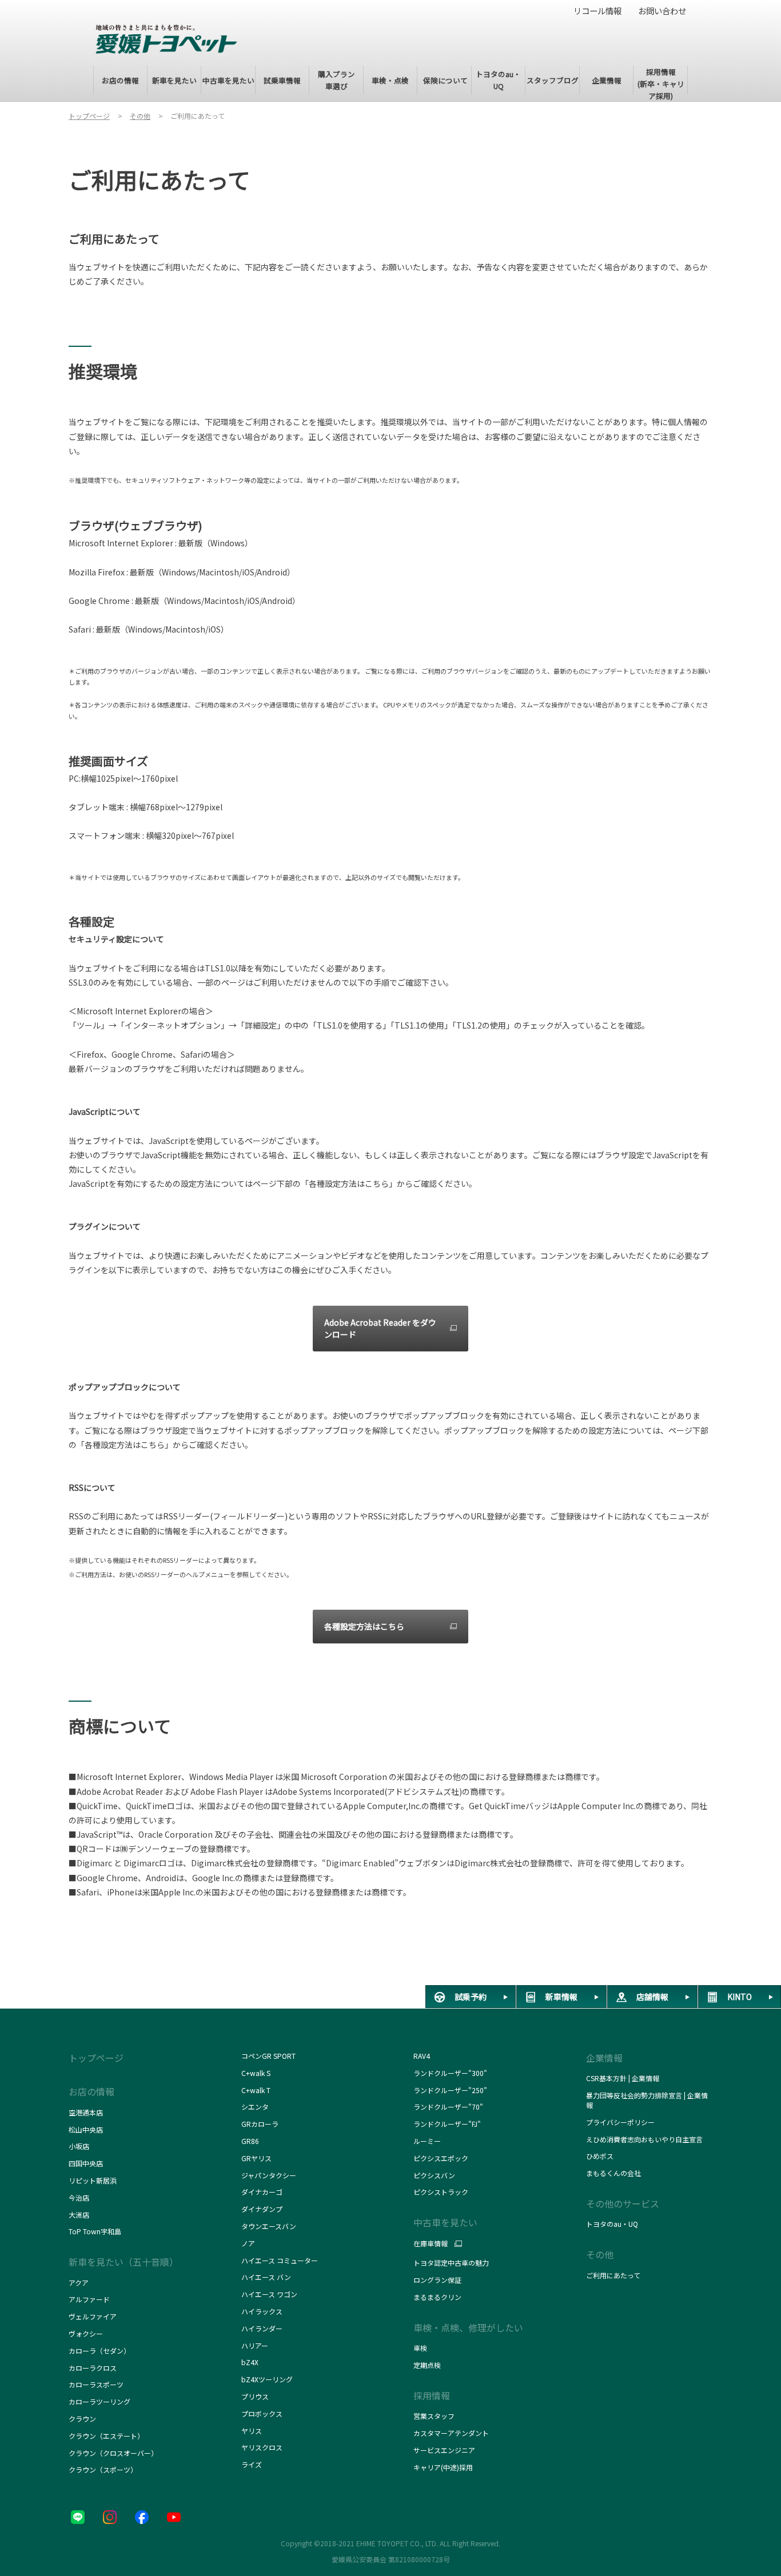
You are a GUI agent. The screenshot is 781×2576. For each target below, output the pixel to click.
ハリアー (255, 2345)
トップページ (96, 2058)
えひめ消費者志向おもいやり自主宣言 (644, 2139)
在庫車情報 (431, 2243)
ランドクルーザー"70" (448, 2107)
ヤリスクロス (262, 2447)
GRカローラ (260, 2124)
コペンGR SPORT (268, 2056)
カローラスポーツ (96, 2384)
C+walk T (256, 2090)
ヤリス (252, 2431)
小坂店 (79, 2146)
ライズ (252, 2464)
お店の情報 (91, 2091)
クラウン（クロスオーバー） (113, 2453)
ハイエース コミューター (280, 2260)
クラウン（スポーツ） (103, 2469)
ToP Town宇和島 (95, 2231)
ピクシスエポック (441, 2158)
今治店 (79, 2197)
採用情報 (432, 2395)
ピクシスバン (434, 2175)
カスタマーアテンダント (451, 2433)
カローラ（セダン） (99, 2351)
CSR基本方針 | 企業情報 (623, 2078)
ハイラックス (262, 2311)
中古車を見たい (445, 2222)
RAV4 (422, 2056)
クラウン (82, 2419)
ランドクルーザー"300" (450, 2073)
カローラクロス (93, 2368)
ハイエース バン (266, 2277)
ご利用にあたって (613, 2275)
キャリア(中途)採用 (443, 2467)
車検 (420, 2348)
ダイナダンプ (262, 2209)
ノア (248, 2243)
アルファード (89, 2299)
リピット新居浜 (93, 2180)
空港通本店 (86, 2112)
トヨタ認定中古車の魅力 (451, 2263)
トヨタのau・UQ (612, 2224)
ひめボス (600, 2156)
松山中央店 (86, 2129)
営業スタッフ (434, 2416)
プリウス (255, 2396)
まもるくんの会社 (613, 2173)
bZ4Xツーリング (267, 2379)
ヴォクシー (86, 2333)
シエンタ (255, 2107)
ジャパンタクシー (270, 2175)
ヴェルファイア (93, 2316)
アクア (79, 2283)
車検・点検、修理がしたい (468, 2327)
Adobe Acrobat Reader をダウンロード (380, 1328)
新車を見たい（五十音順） (123, 2262)
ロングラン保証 (437, 2280)
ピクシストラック (441, 2192)
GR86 (250, 2141)
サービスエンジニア (444, 2450)
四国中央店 (86, 2163)
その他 (600, 2254)
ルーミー (427, 2141)
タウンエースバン (269, 2226)
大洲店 (79, 2215)
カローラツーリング (99, 2401)
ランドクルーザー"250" (450, 2090)
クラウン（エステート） (106, 2436)
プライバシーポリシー (620, 2122)
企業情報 (604, 2058)
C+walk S (257, 2073)
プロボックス (262, 2413)
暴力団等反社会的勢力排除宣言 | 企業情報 (647, 2100)
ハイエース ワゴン (269, 2294)
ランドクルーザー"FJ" (450, 2124)
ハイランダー (262, 2328)
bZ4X (250, 2362)
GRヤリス (256, 2158)
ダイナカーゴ (262, 2192)
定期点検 (427, 2365)
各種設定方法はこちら (364, 1626)
